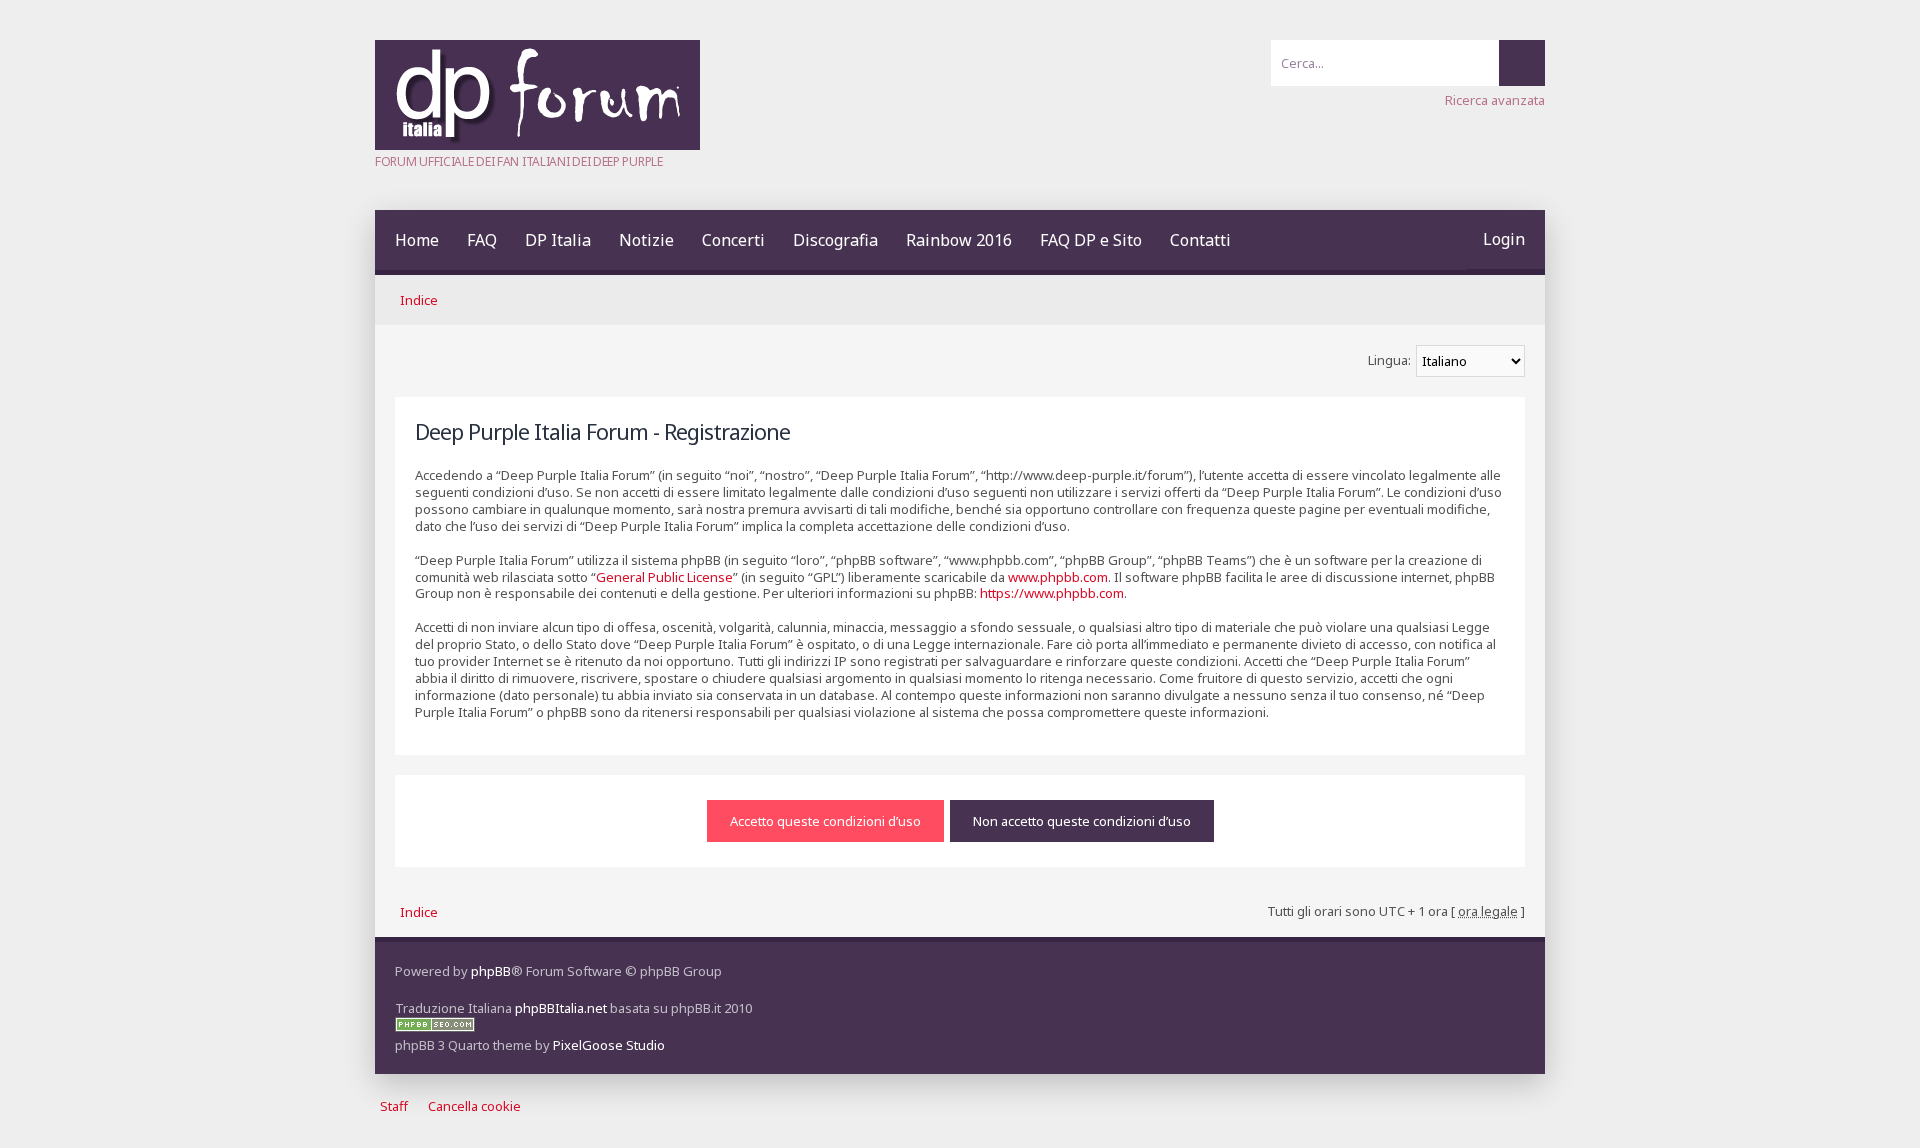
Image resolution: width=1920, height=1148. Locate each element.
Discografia (835, 240)
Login (1504, 239)
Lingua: (1389, 360)
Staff (394, 1106)
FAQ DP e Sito (1091, 240)
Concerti (733, 240)
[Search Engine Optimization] (435, 1027)
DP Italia (558, 240)
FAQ (482, 240)
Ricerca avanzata (1495, 100)
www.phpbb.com (1058, 577)
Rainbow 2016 (959, 240)
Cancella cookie (474, 1106)
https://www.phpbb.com (1052, 593)
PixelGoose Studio (609, 1045)
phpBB (491, 971)
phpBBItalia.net (561, 1008)
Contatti (1200, 240)
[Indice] (537, 145)
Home (417, 240)
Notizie (646, 240)
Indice (419, 300)
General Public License (664, 577)
